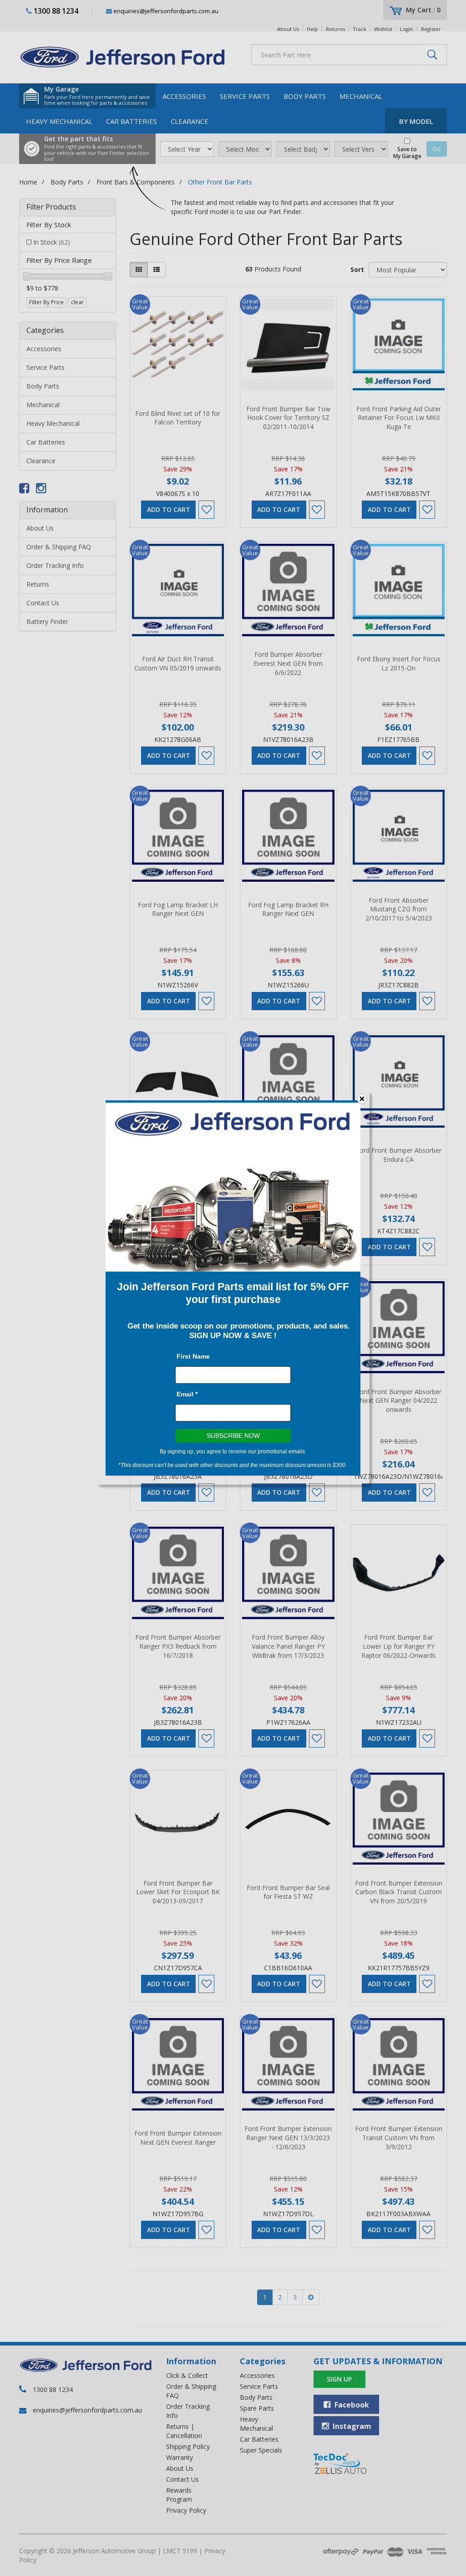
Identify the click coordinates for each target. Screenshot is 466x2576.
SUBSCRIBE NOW (233, 1436)
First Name (193, 1356)
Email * (187, 1394)
